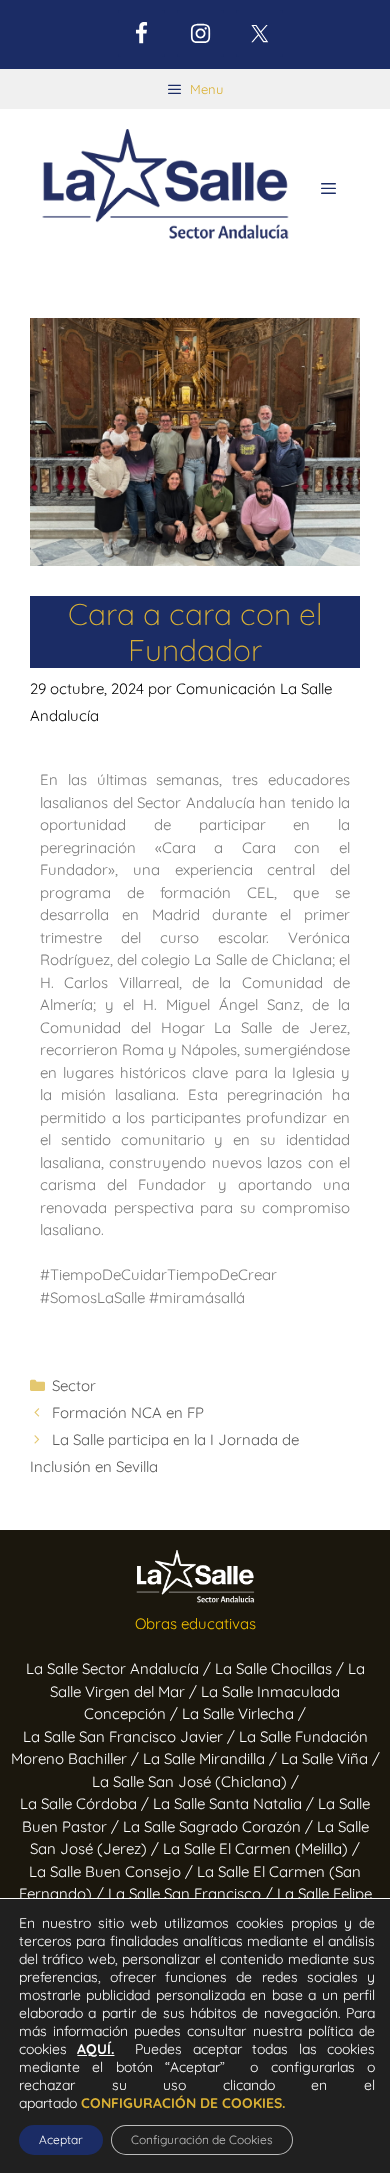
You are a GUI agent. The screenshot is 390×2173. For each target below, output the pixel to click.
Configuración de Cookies (202, 2139)
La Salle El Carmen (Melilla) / (261, 1848)
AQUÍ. (95, 2049)
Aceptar (61, 2139)
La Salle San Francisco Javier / (131, 1736)
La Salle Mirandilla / (212, 1758)
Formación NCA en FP (128, 1412)
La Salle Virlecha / (244, 1713)
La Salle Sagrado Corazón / (220, 1826)
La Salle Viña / (330, 1758)
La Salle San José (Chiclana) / (195, 1781)
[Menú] (328, 189)
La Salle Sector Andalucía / (120, 1668)
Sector (74, 1385)
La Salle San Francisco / (192, 1893)
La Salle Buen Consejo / (113, 1871)
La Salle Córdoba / (86, 1803)
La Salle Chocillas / (281, 1668)
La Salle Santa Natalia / (235, 1803)
